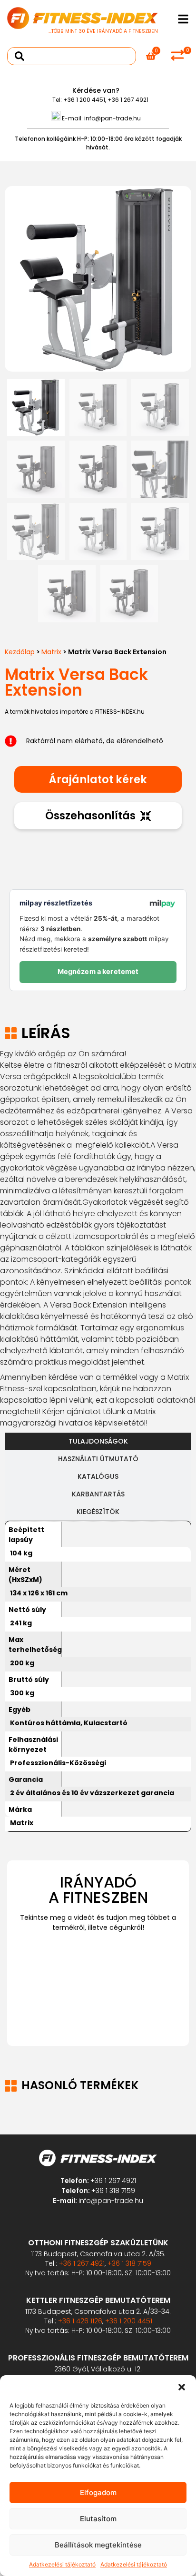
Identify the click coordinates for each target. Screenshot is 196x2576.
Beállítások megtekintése (98, 2545)
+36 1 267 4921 (128, 100)
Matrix (51, 652)
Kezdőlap (20, 652)
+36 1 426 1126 (80, 2321)
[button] (182, 2387)
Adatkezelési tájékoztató (62, 2564)
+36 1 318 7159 (113, 2191)
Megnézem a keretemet (98, 972)
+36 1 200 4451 (84, 100)
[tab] (98, 1441)
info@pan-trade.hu (113, 118)
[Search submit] (20, 56)
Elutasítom (98, 2519)
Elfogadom (98, 2492)
